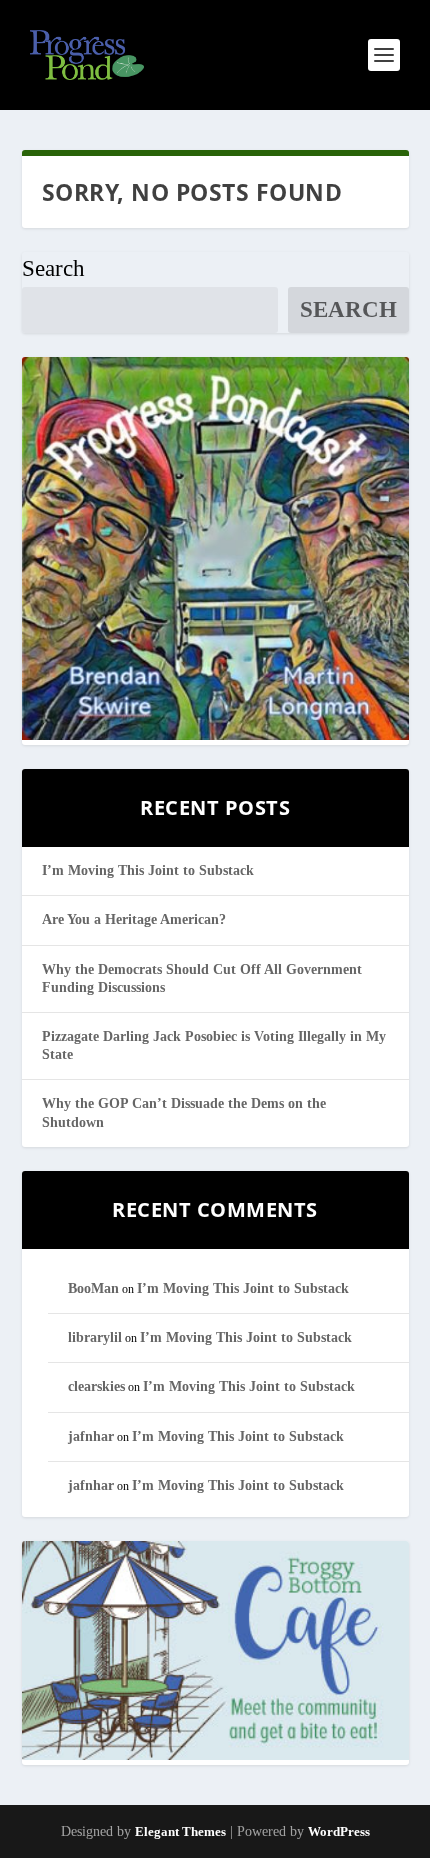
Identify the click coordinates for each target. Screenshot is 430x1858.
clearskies (96, 1386)
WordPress (339, 1831)
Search (53, 268)
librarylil (95, 1337)
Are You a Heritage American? (134, 919)
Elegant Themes (180, 1831)
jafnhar (91, 1436)
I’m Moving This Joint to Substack (148, 870)
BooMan (93, 1288)
